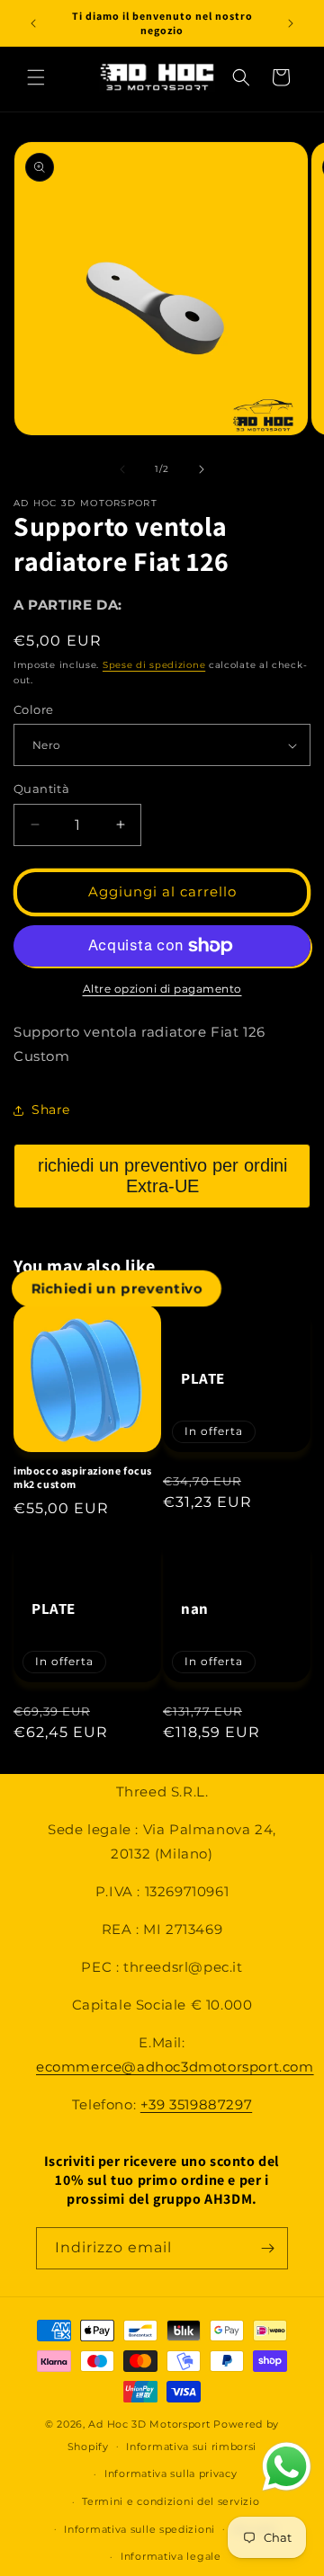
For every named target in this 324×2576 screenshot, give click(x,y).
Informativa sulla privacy (171, 2473)
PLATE (203, 1378)
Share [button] (51, 1110)
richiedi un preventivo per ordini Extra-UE (162, 1176)
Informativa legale (171, 2556)
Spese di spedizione (154, 665)
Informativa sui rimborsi (191, 2447)
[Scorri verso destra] (202, 469)
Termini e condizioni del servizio (171, 2501)
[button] (36, 77)
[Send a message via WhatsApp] (287, 2467)
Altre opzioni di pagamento (162, 989)
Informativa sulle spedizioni (139, 2529)
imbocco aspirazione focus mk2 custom (83, 1478)
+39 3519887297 (196, 2104)
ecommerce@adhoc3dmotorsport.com (175, 2067)
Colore (33, 709)
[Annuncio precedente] (33, 23)
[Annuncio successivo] (291, 23)
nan (195, 1609)
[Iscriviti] (267, 2248)
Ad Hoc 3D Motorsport (149, 2424)
